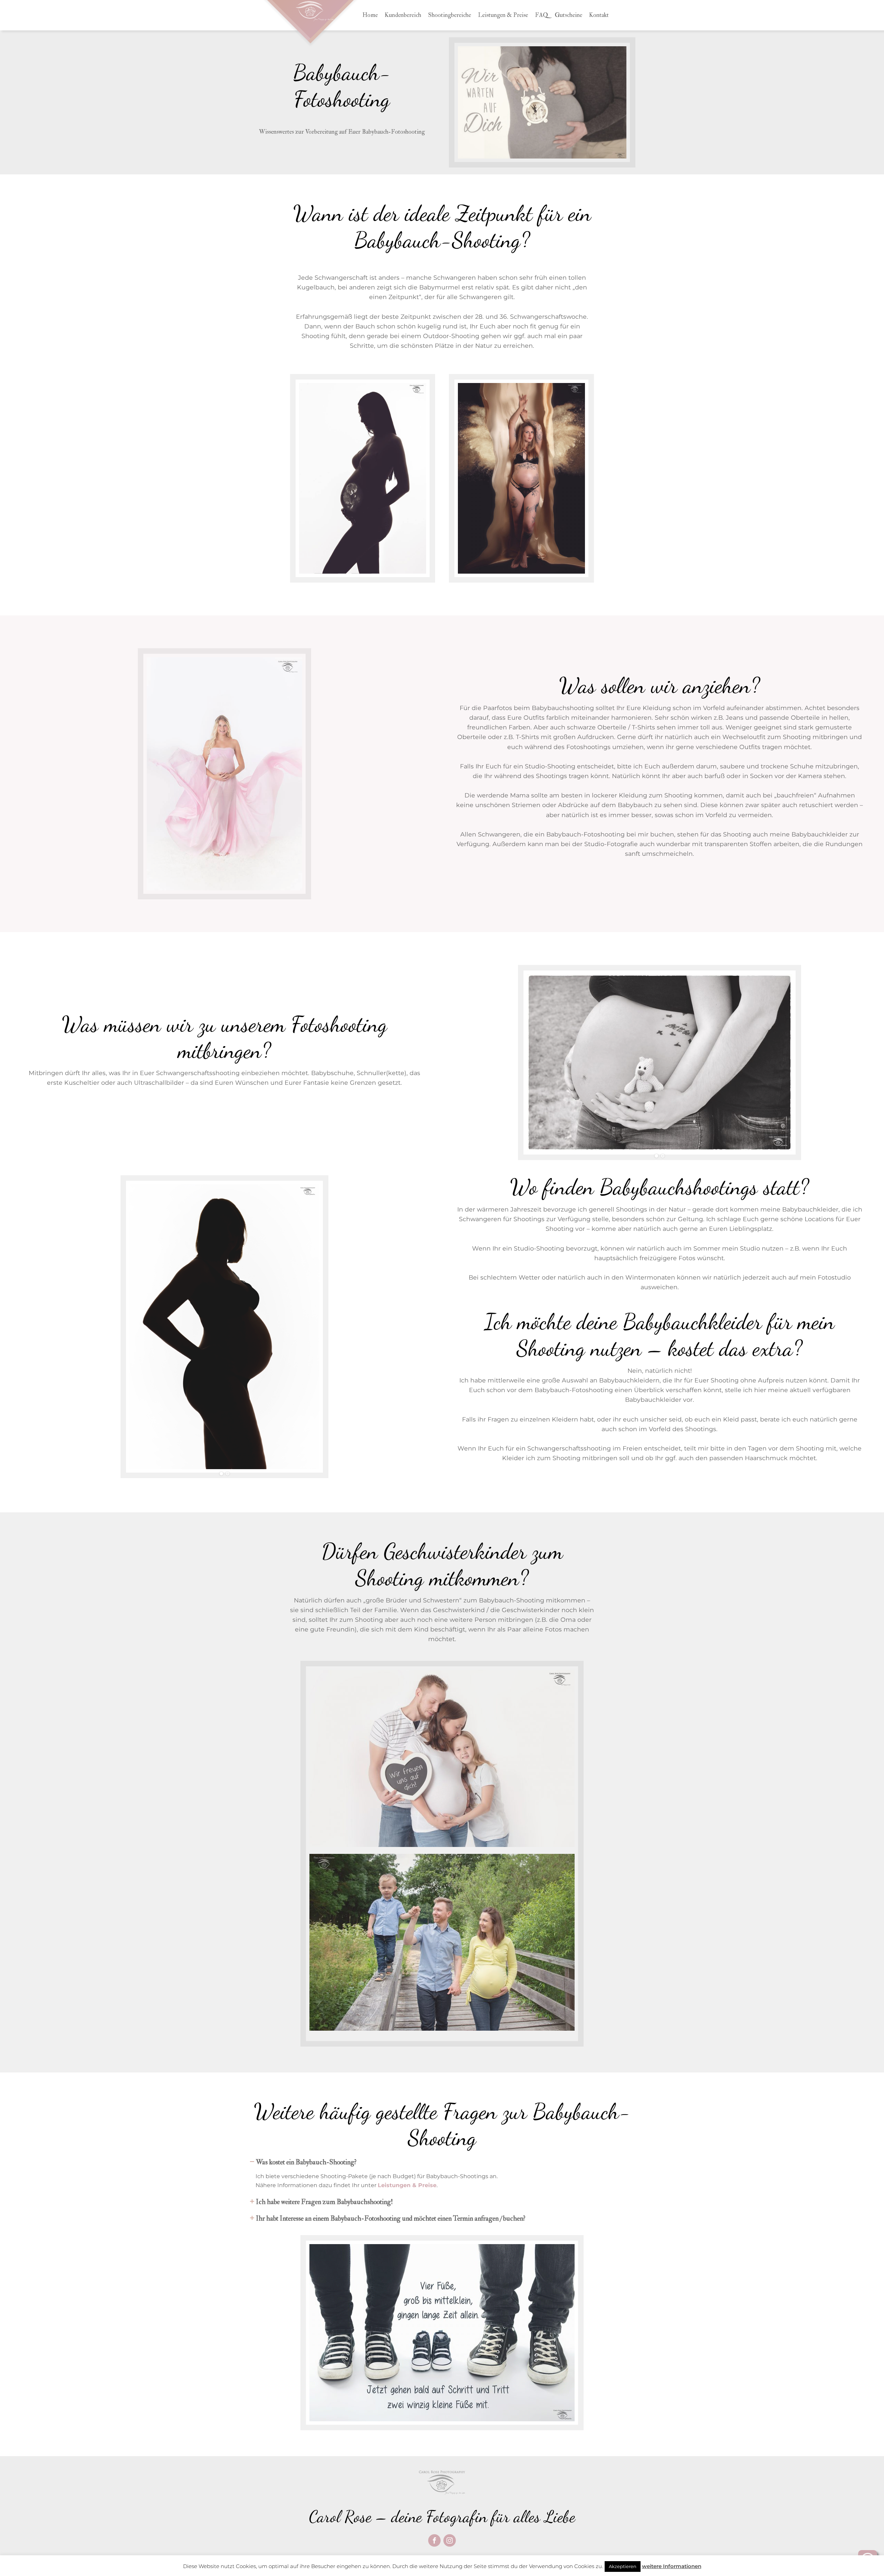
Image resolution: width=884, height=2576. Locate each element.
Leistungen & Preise (503, 15)
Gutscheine (569, 15)
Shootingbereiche (450, 15)
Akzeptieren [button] (623, 2566)
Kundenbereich (403, 15)
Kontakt (599, 15)
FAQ (541, 15)
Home (370, 15)
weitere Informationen (672, 2566)
